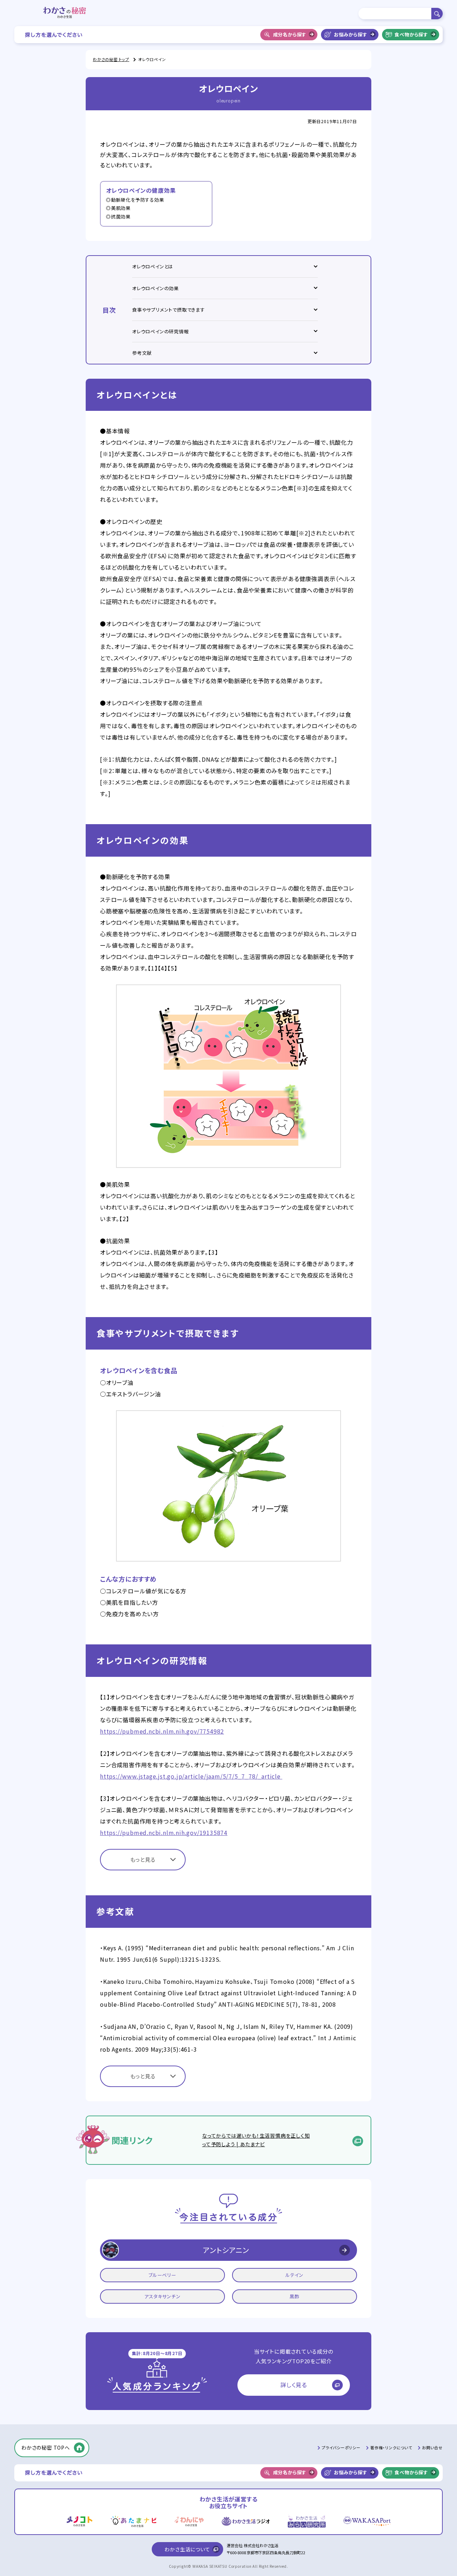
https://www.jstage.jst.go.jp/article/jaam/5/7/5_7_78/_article (191, 1776)
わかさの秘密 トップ (111, 59)
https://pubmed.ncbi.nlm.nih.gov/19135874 (164, 1833)
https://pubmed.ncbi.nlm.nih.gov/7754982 (162, 1731)
